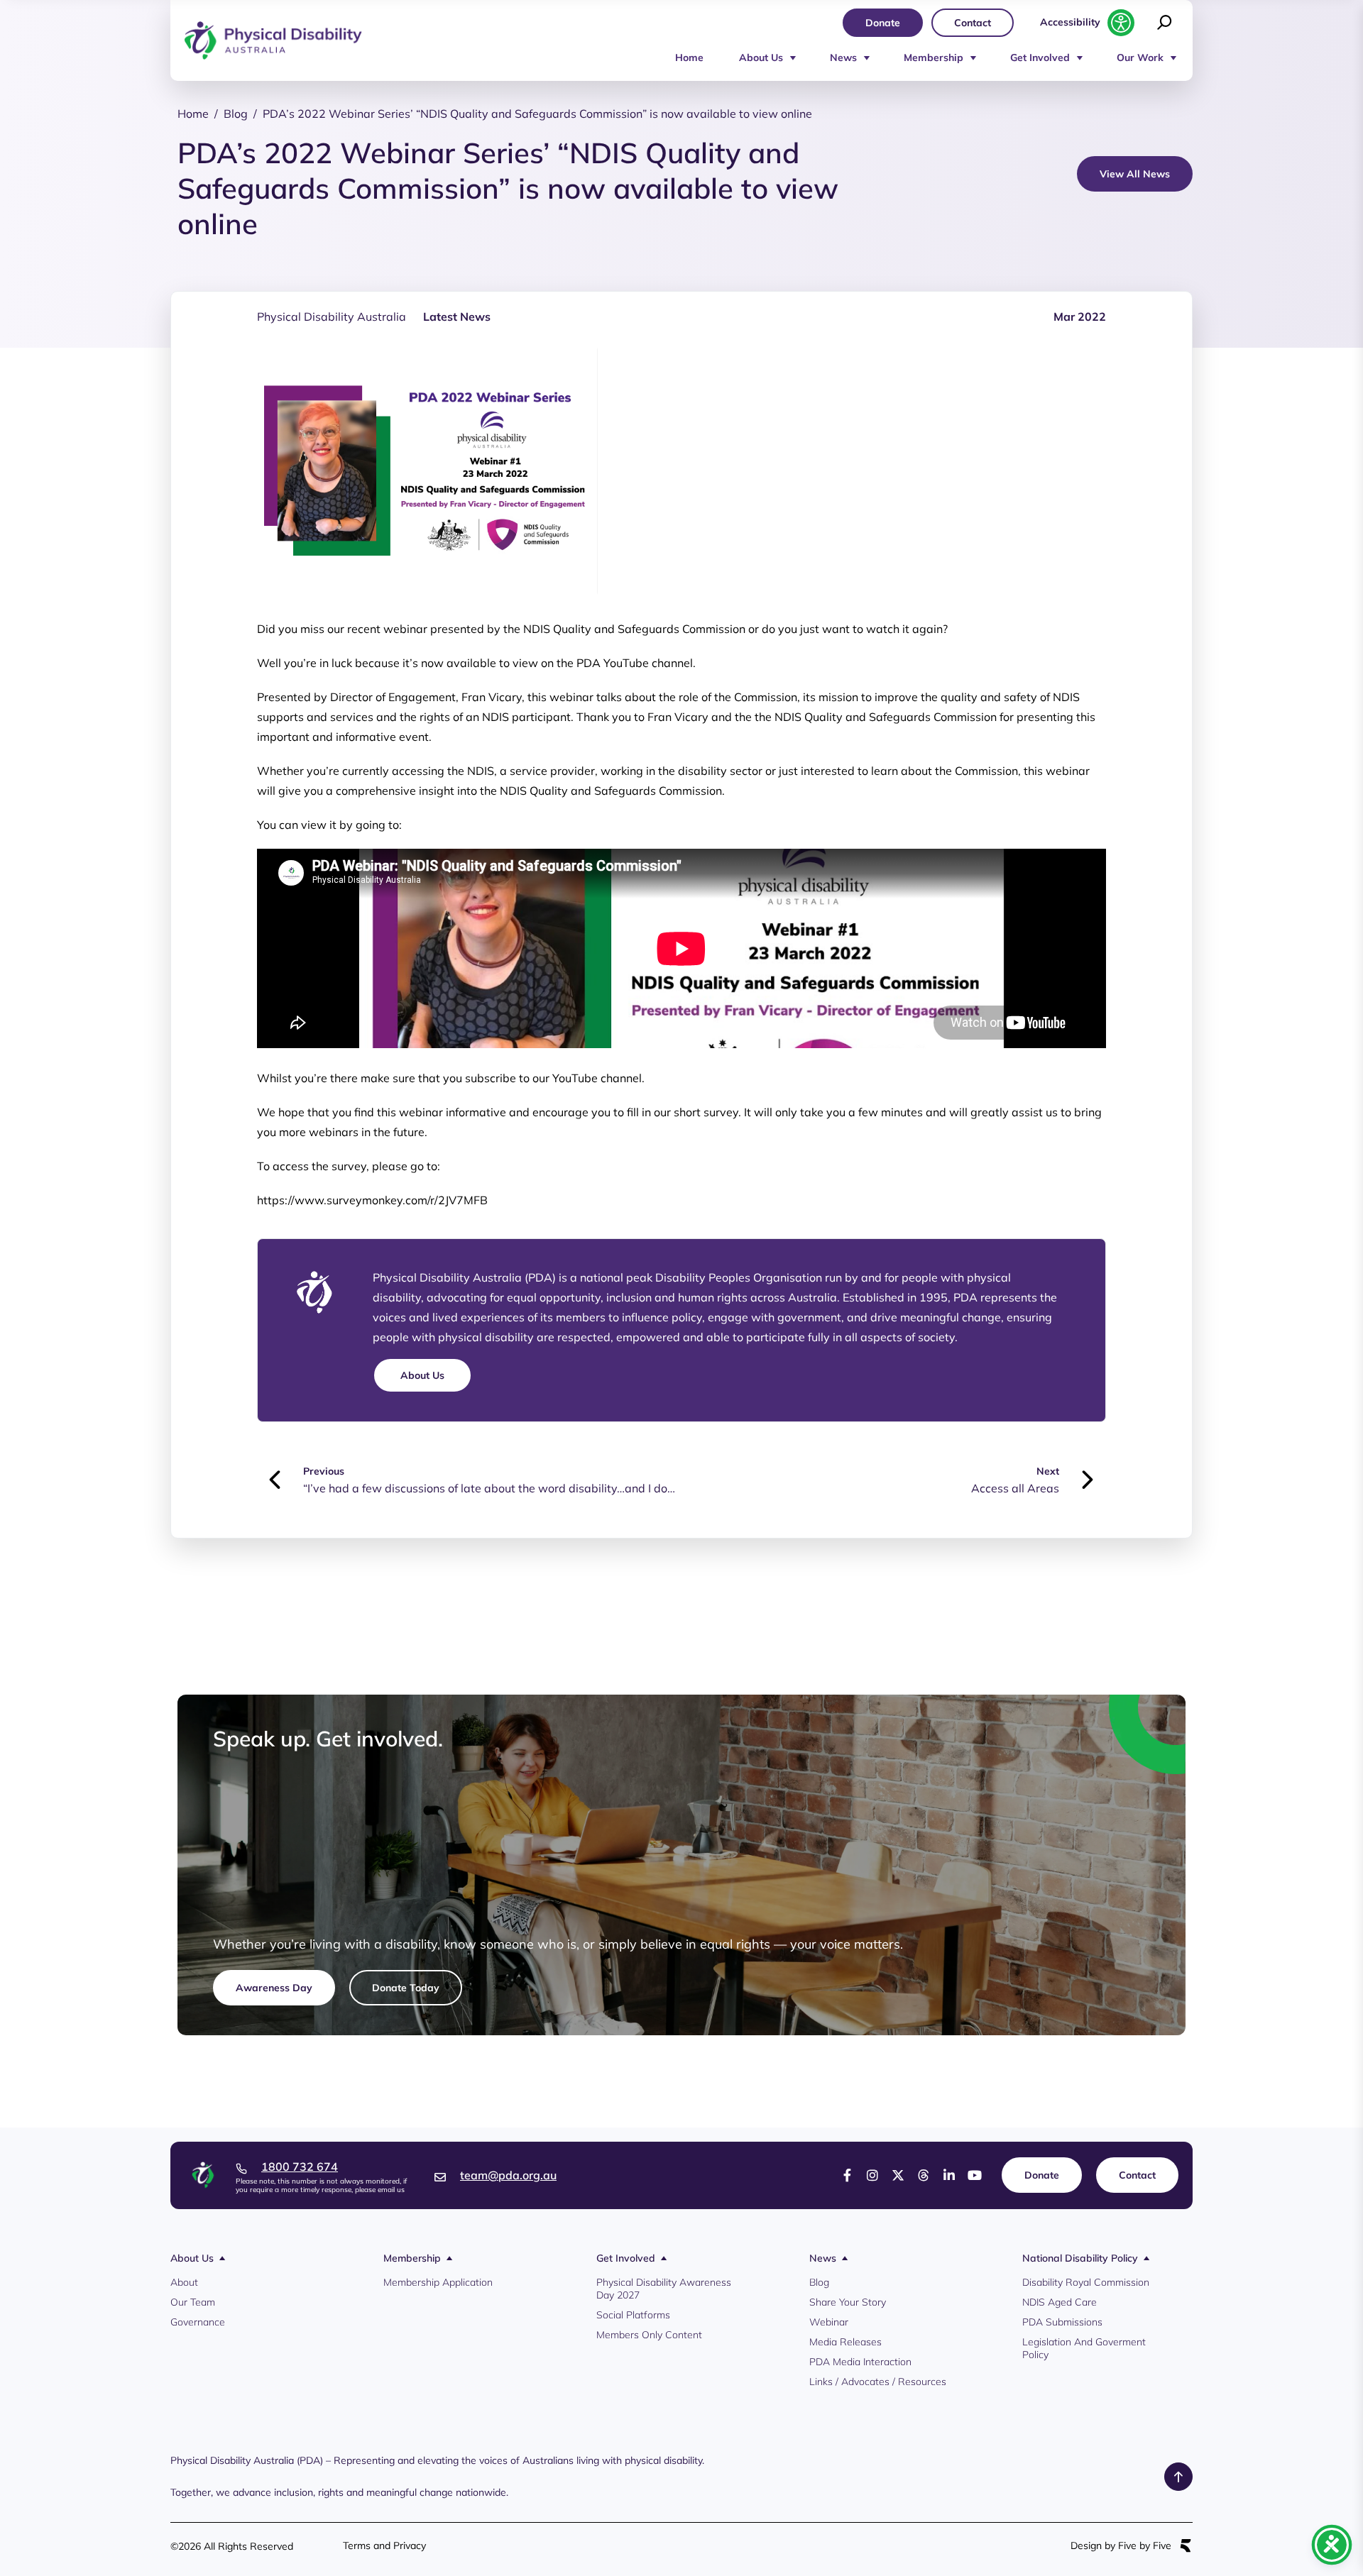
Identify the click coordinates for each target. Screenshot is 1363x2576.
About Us (761, 57)
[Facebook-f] (847, 2175)
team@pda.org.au (508, 2175)
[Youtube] (975, 2175)
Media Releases (845, 2342)
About (184, 2282)
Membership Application (438, 2282)
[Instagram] (872, 2175)
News (843, 57)
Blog (819, 2282)
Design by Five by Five (1121, 2546)
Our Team (193, 2302)
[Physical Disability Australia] (273, 41)
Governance (198, 2322)
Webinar (829, 2322)
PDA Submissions (1062, 2322)
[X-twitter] (898, 2175)
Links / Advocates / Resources (878, 2382)
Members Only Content (649, 2335)
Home (689, 57)
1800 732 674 (300, 2167)
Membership (934, 57)
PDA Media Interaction (860, 2362)
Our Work (1140, 57)
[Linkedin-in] (949, 2175)
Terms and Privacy (384, 2545)
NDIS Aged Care (1060, 2302)
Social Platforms (633, 2315)
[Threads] (924, 2175)
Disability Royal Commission (1086, 2282)
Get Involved (1040, 57)
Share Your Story (848, 2302)
